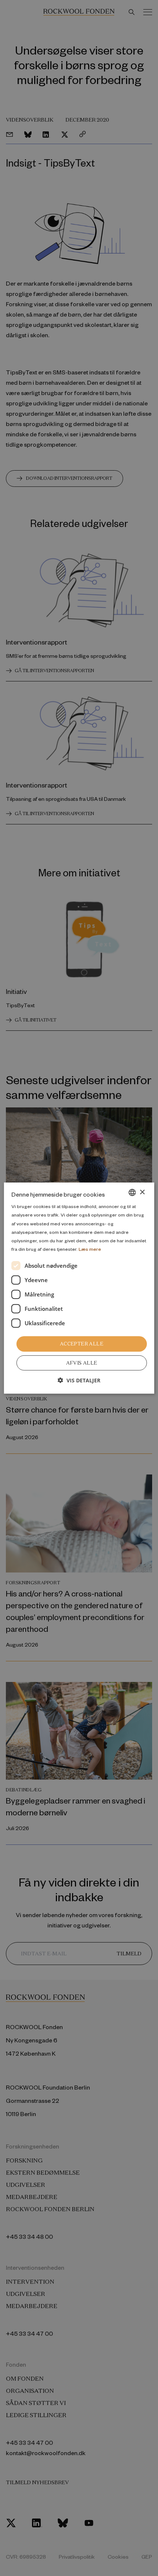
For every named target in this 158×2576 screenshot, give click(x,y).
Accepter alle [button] (82, 1344)
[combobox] (132, 1193)
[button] (79, 1380)
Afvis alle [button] (82, 1363)
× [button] (142, 1192)
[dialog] (79, 1288)
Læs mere (90, 1249)
